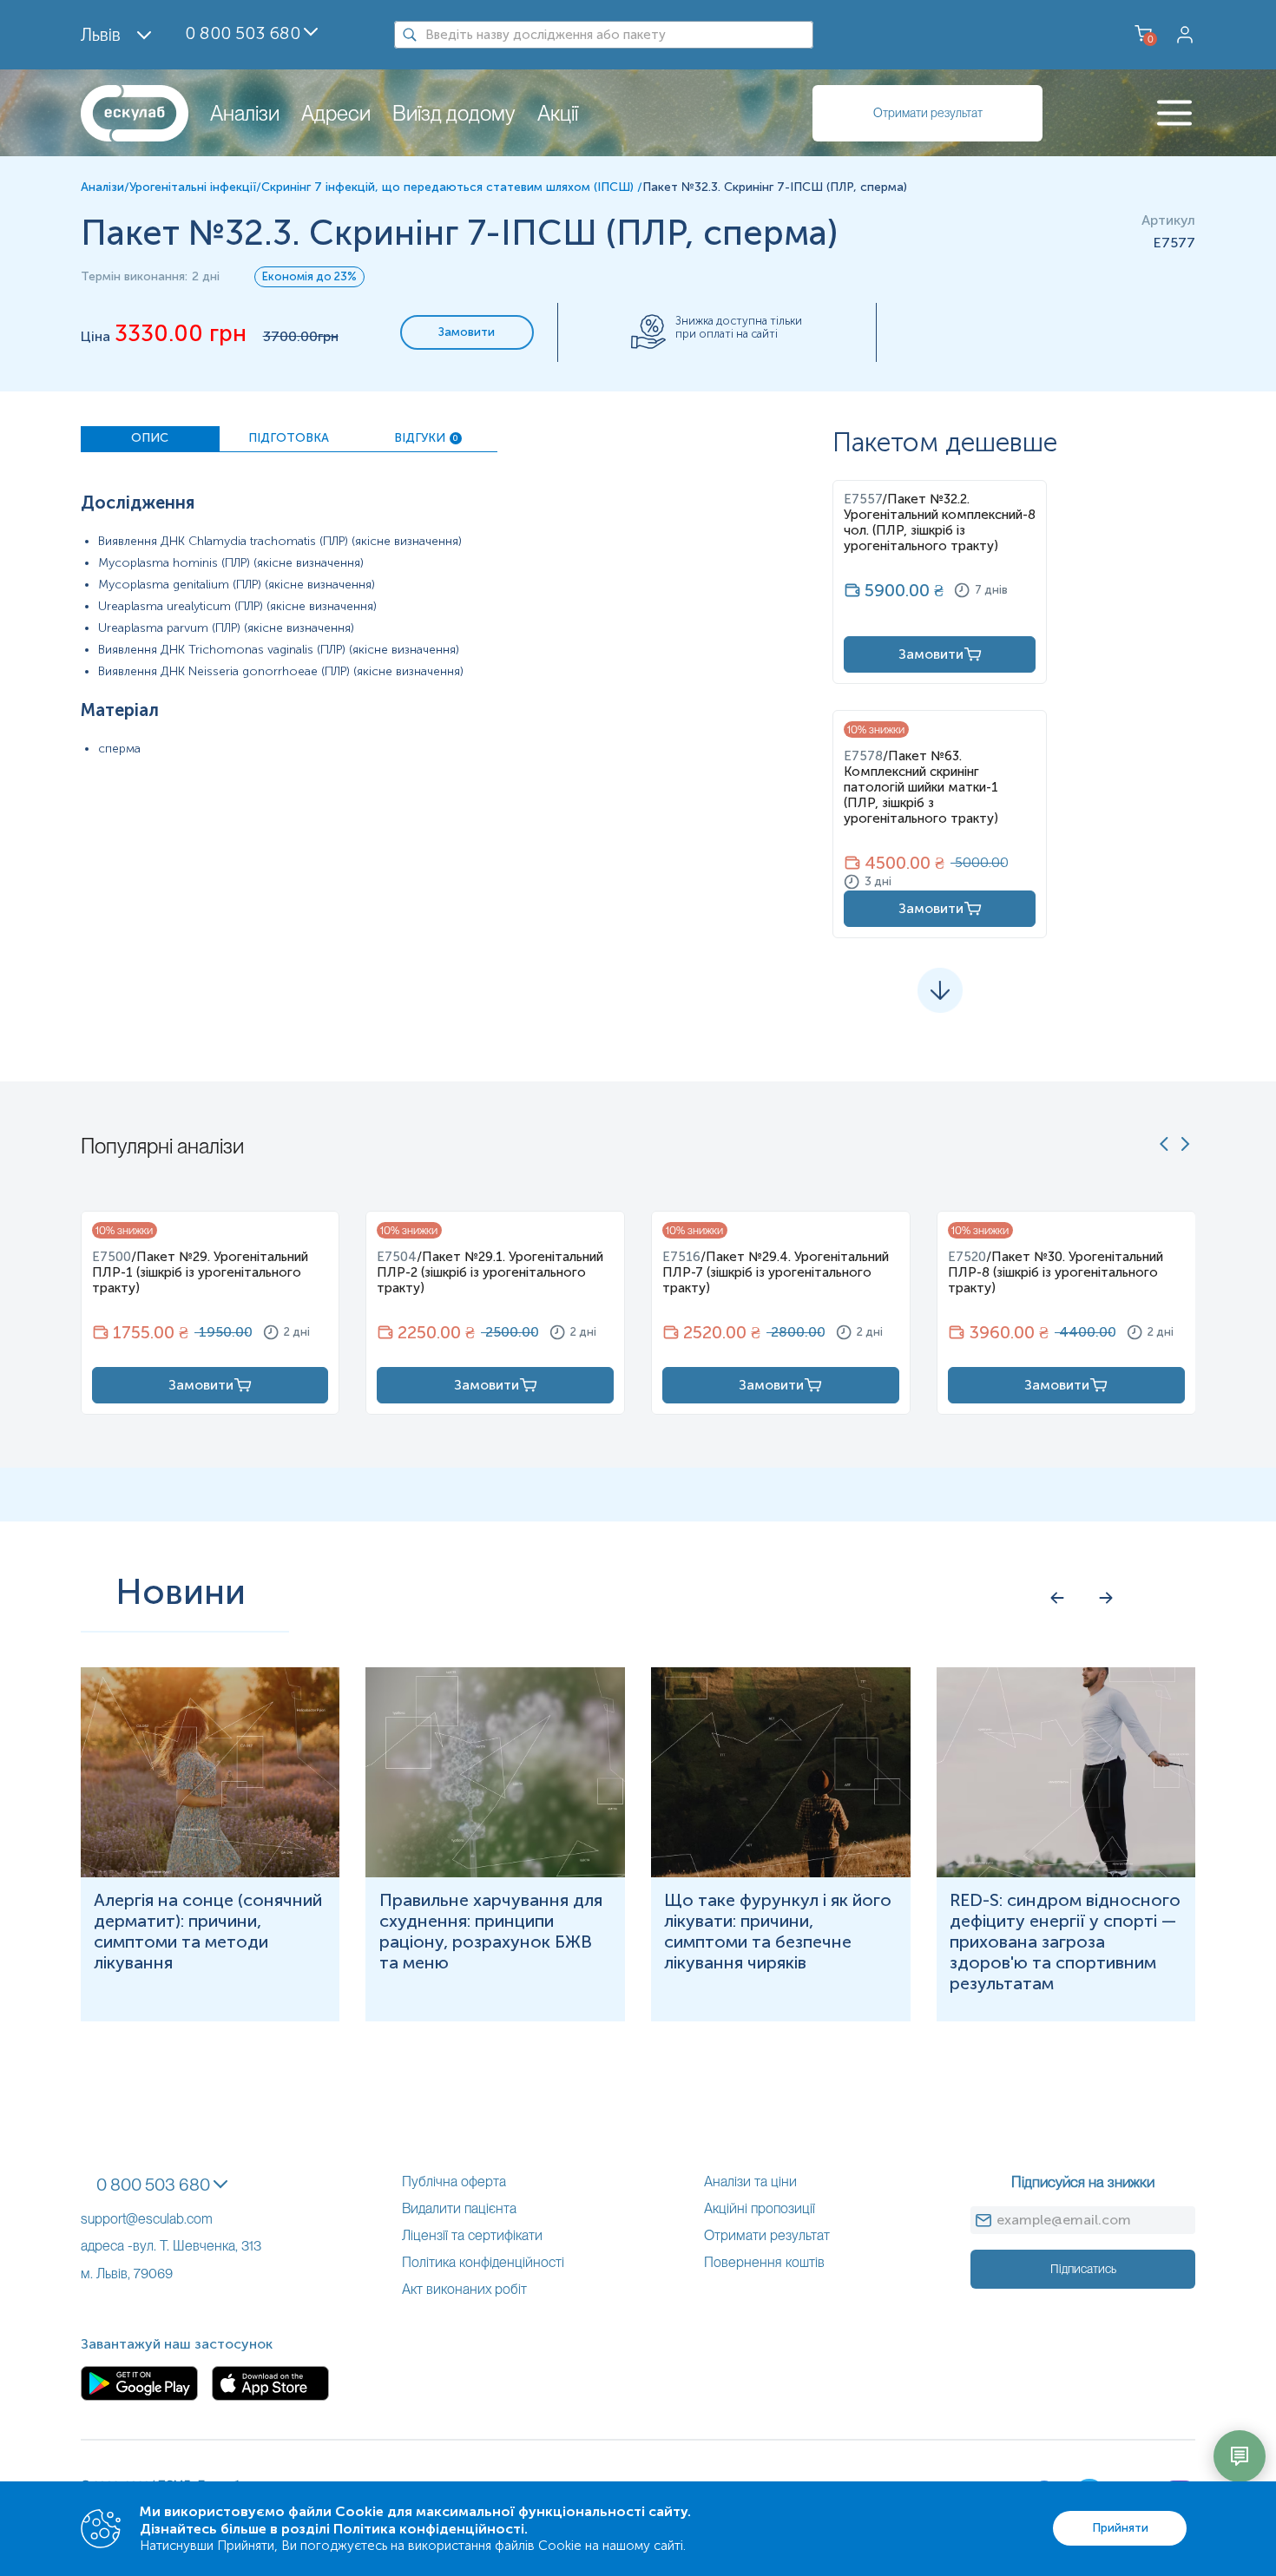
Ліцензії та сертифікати (472, 2235)
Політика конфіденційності (483, 2262)
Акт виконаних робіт (464, 2289)
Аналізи (245, 113)
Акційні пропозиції (760, 2208)
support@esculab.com (147, 2219)
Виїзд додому (454, 113)
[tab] (150, 439)
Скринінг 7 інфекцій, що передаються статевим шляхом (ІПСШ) (449, 187)
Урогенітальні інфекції (193, 187)
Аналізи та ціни (750, 2182)
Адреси (336, 113)
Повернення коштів (764, 2262)
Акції (558, 113)
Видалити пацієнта (459, 2208)
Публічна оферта (454, 2182)
